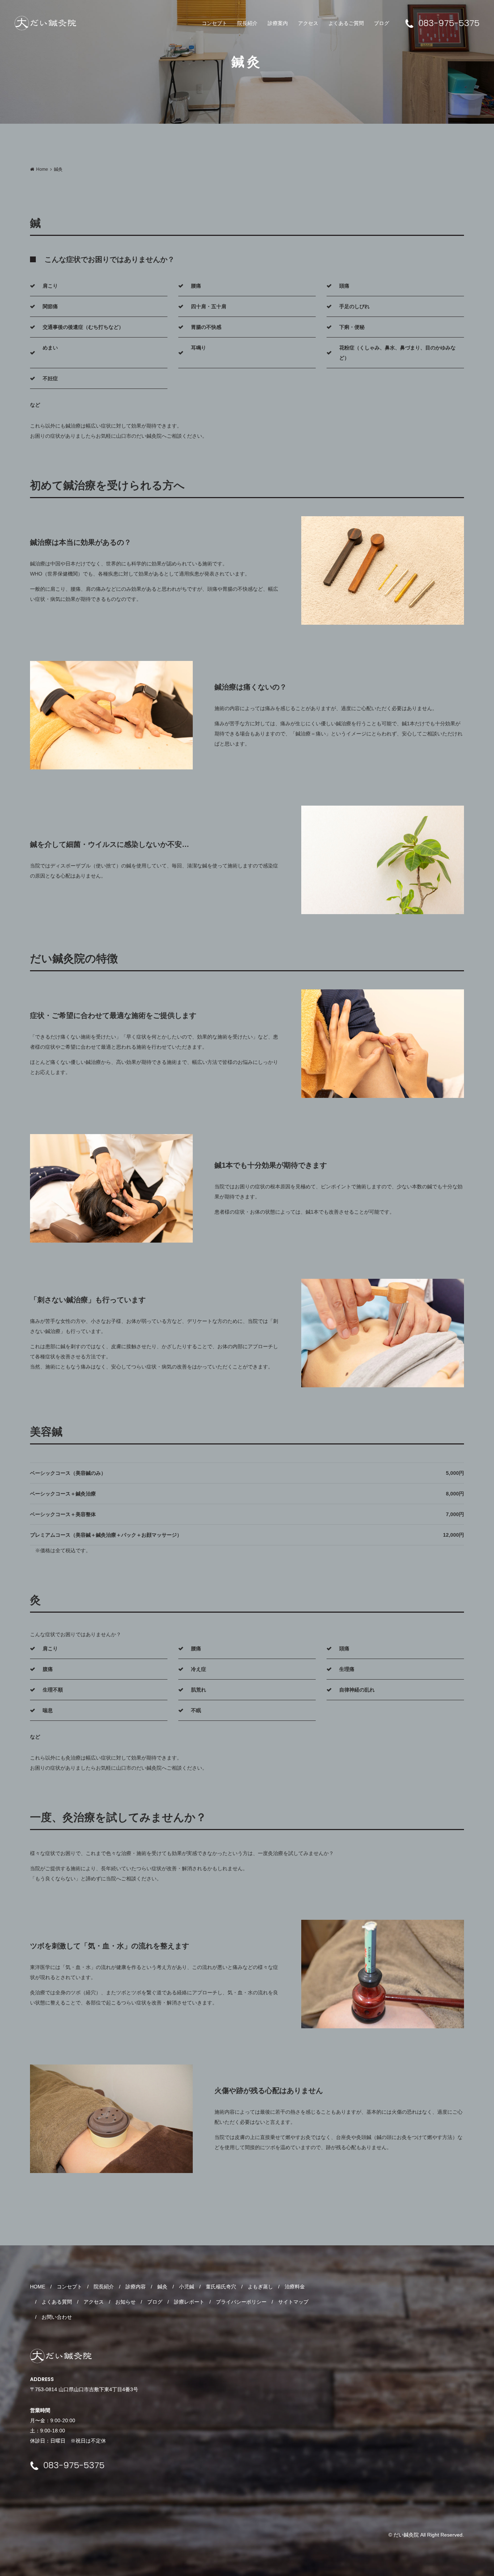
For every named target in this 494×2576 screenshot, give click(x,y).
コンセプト (214, 23)
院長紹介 (247, 23)
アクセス (308, 23)
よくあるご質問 (346, 23)
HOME (38, 2287)
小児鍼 (187, 2287)
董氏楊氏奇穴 (221, 2287)
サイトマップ (293, 2302)
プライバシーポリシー (241, 2302)
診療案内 (278, 23)
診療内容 (136, 2287)
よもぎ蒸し (260, 2287)
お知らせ (125, 2302)
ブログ (382, 23)
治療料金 (295, 2287)
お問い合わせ (57, 2317)
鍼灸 (162, 2287)
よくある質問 (57, 2302)
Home (42, 169)
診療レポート (189, 2302)
